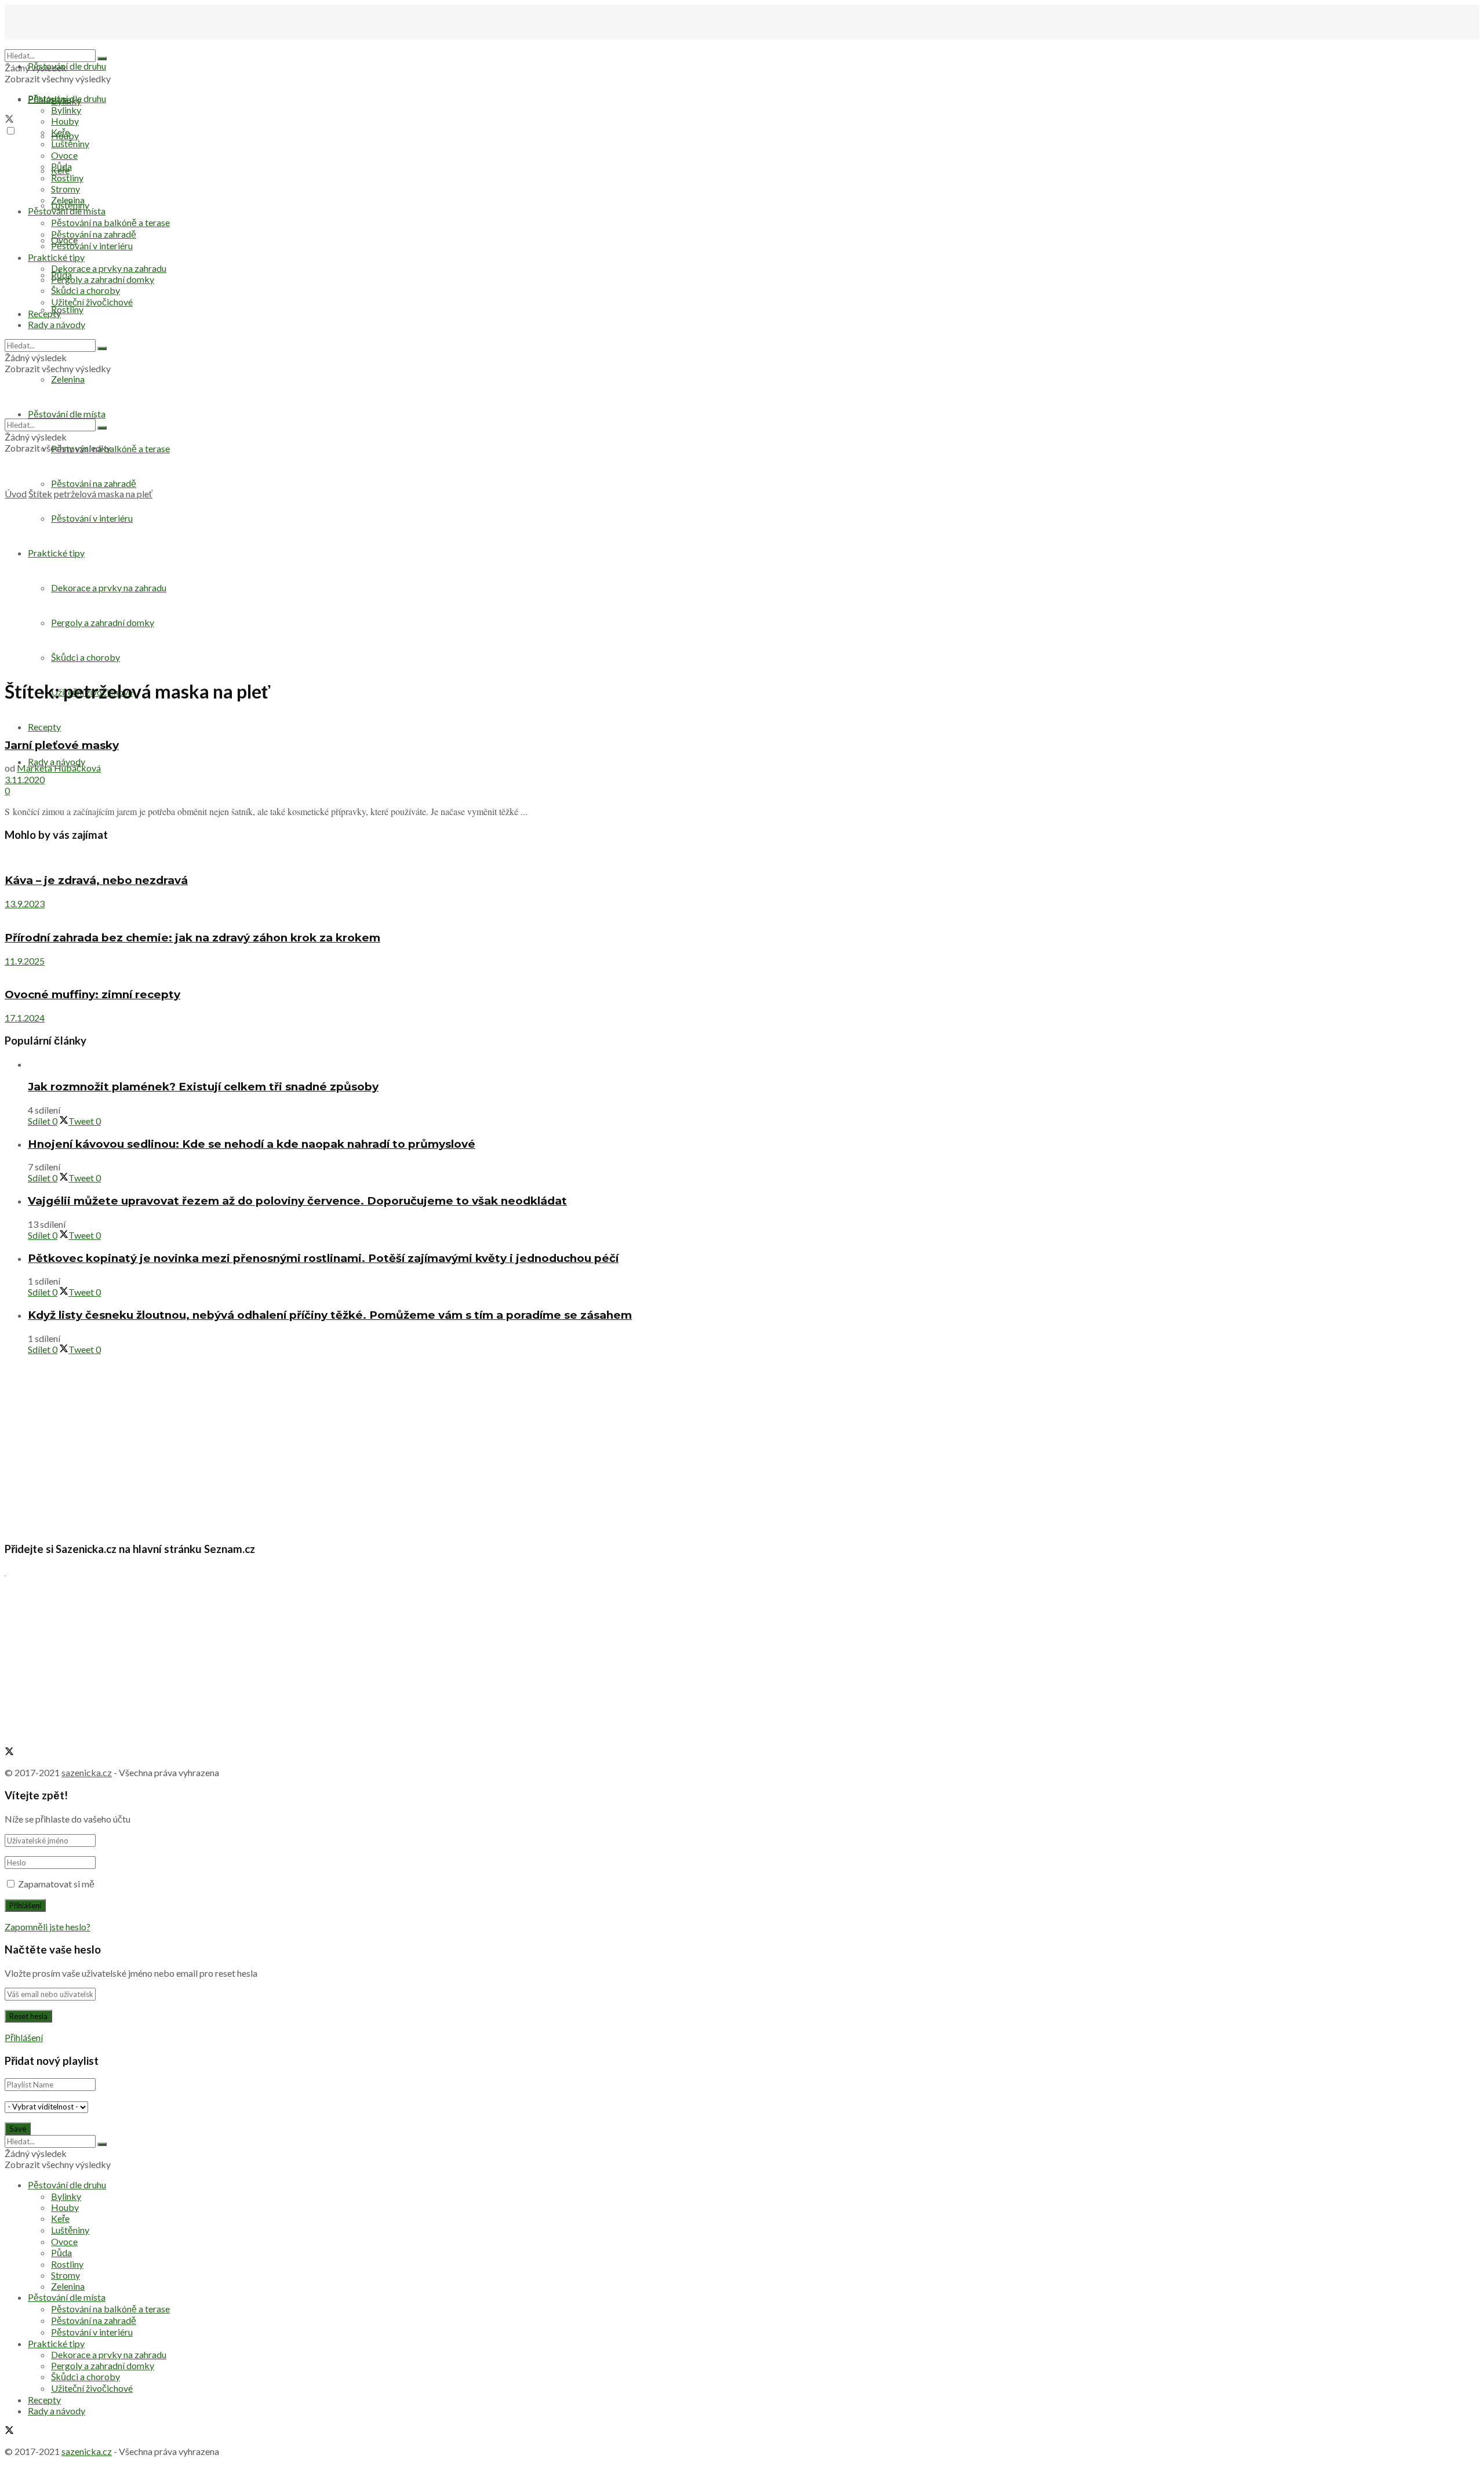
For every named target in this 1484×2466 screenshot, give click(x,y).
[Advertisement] (742, 587)
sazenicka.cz (87, 1772)
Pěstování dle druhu (67, 66)
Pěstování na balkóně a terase (110, 222)
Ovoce (64, 155)
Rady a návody (57, 761)
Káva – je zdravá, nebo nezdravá (96, 880)
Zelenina (68, 200)
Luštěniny (70, 143)
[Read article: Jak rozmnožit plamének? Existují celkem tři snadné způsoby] (754, 1064)
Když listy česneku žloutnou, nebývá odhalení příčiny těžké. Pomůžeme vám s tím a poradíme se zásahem (330, 1315)
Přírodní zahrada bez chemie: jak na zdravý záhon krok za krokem (192, 938)
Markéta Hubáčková (59, 768)
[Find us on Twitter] (9, 120)
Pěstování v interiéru (92, 518)
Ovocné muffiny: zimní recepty (92, 994)
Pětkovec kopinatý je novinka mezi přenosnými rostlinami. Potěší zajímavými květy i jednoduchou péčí (323, 1258)
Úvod (16, 494)
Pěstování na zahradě (94, 483)
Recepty (44, 313)
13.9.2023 (25, 903)
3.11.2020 (25, 779)
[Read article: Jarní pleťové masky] (742, 722)
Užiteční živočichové (92, 302)
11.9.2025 (25, 961)
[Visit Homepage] (63, 44)
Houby (65, 121)
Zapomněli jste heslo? (48, 1927)
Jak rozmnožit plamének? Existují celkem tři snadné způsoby (203, 1087)
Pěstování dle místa (67, 211)
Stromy (66, 189)
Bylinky (66, 110)
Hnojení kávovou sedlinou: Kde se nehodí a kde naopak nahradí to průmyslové (252, 1144)
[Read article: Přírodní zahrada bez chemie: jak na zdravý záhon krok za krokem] (742, 914)
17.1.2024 (25, 1018)
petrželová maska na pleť (103, 494)
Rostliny (67, 309)
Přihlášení (24, 2037)
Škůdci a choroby (86, 657)
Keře (60, 132)
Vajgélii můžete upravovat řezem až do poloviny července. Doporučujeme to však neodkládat (297, 1201)
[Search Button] (102, 59)
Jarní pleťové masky (62, 745)
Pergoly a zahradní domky (103, 622)
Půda (61, 166)
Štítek (40, 494)
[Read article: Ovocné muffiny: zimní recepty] (742, 972)
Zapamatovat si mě (56, 1884)
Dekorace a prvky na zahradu (109, 588)
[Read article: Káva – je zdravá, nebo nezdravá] (742, 858)
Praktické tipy (56, 553)
